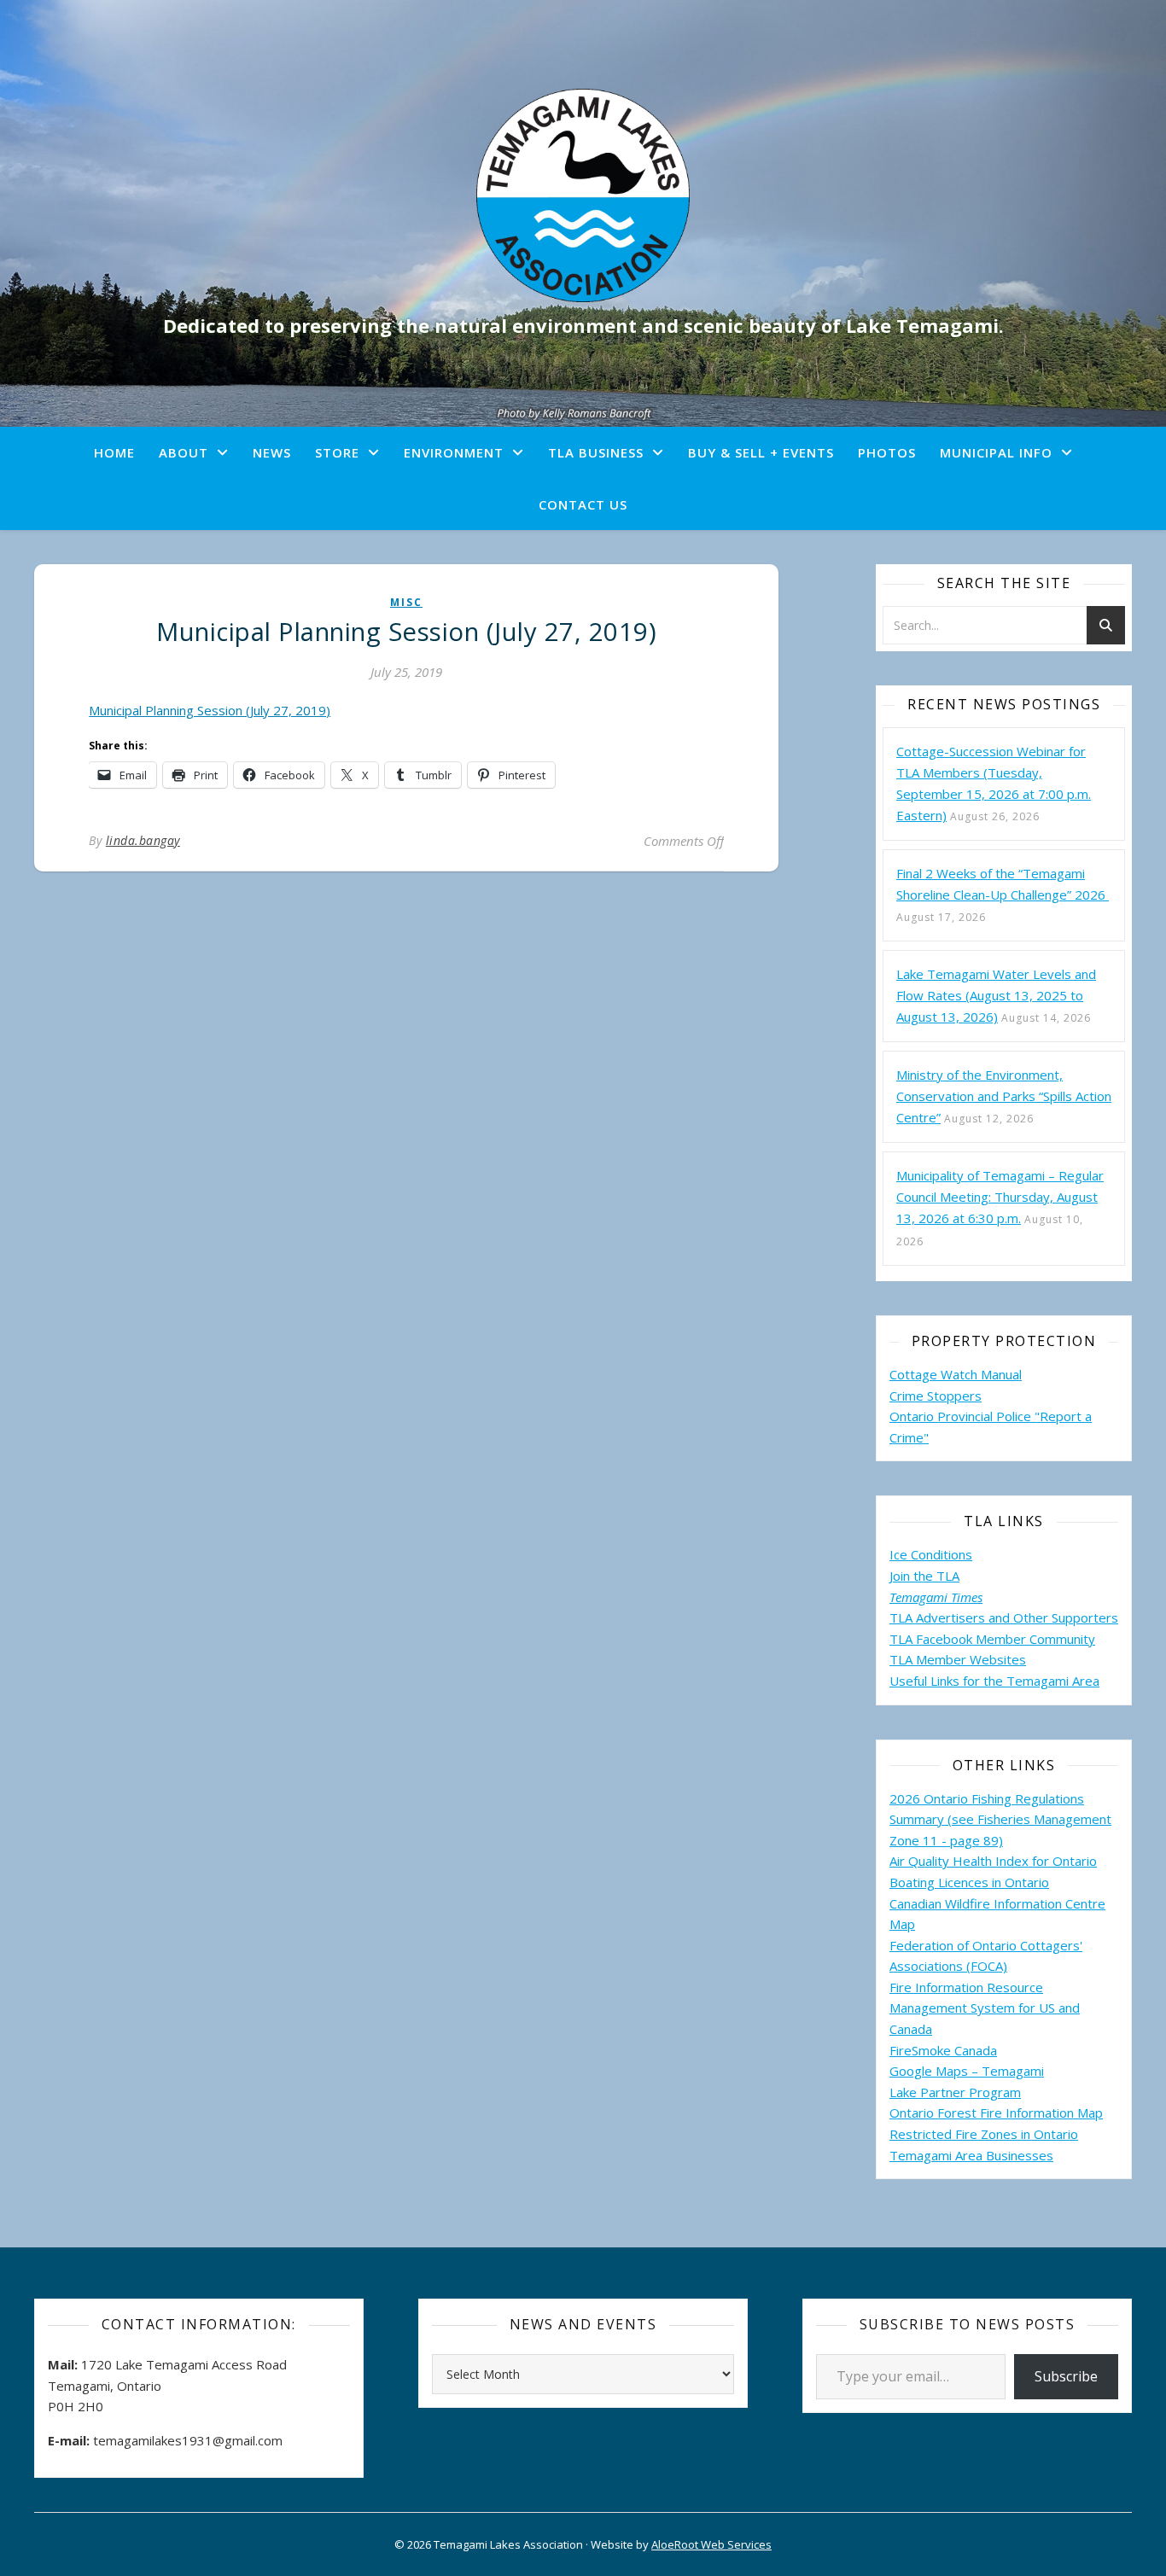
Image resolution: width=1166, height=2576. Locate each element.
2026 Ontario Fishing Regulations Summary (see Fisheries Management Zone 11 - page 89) (1000, 1819)
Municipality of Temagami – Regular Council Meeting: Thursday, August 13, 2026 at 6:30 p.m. (1000, 1197)
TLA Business (596, 452)
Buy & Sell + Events (761, 452)
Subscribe (1066, 2376)
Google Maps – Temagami (967, 2071)
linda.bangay (143, 840)
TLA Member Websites (958, 1659)
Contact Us (583, 504)
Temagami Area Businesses (971, 2155)
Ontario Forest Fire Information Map (996, 2113)
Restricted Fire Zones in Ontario (984, 2134)
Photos (887, 452)
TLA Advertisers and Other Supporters (1004, 1617)
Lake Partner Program (955, 2092)
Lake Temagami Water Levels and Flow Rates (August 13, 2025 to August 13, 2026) (996, 995)
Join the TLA (924, 1576)
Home (114, 452)
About (184, 452)
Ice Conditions (931, 1554)
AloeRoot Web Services (711, 2544)
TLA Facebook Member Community (992, 1639)
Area (1086, 1681)
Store (337, 452)
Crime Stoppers (936, 1396)
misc (406, 602)
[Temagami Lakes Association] (583, 195)
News (272, 452)
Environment (454, 452)
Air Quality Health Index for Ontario (993, 1861)
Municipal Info (996, 452)
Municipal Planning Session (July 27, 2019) (210, 710)
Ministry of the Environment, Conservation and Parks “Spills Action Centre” (1004, 1096)
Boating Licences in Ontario (969, 1882)
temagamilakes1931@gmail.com (188, 2440)
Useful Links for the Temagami (981, 1681)
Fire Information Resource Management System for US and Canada (985, 2008)
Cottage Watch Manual (956, 1374)
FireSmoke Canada (943, 2050)
